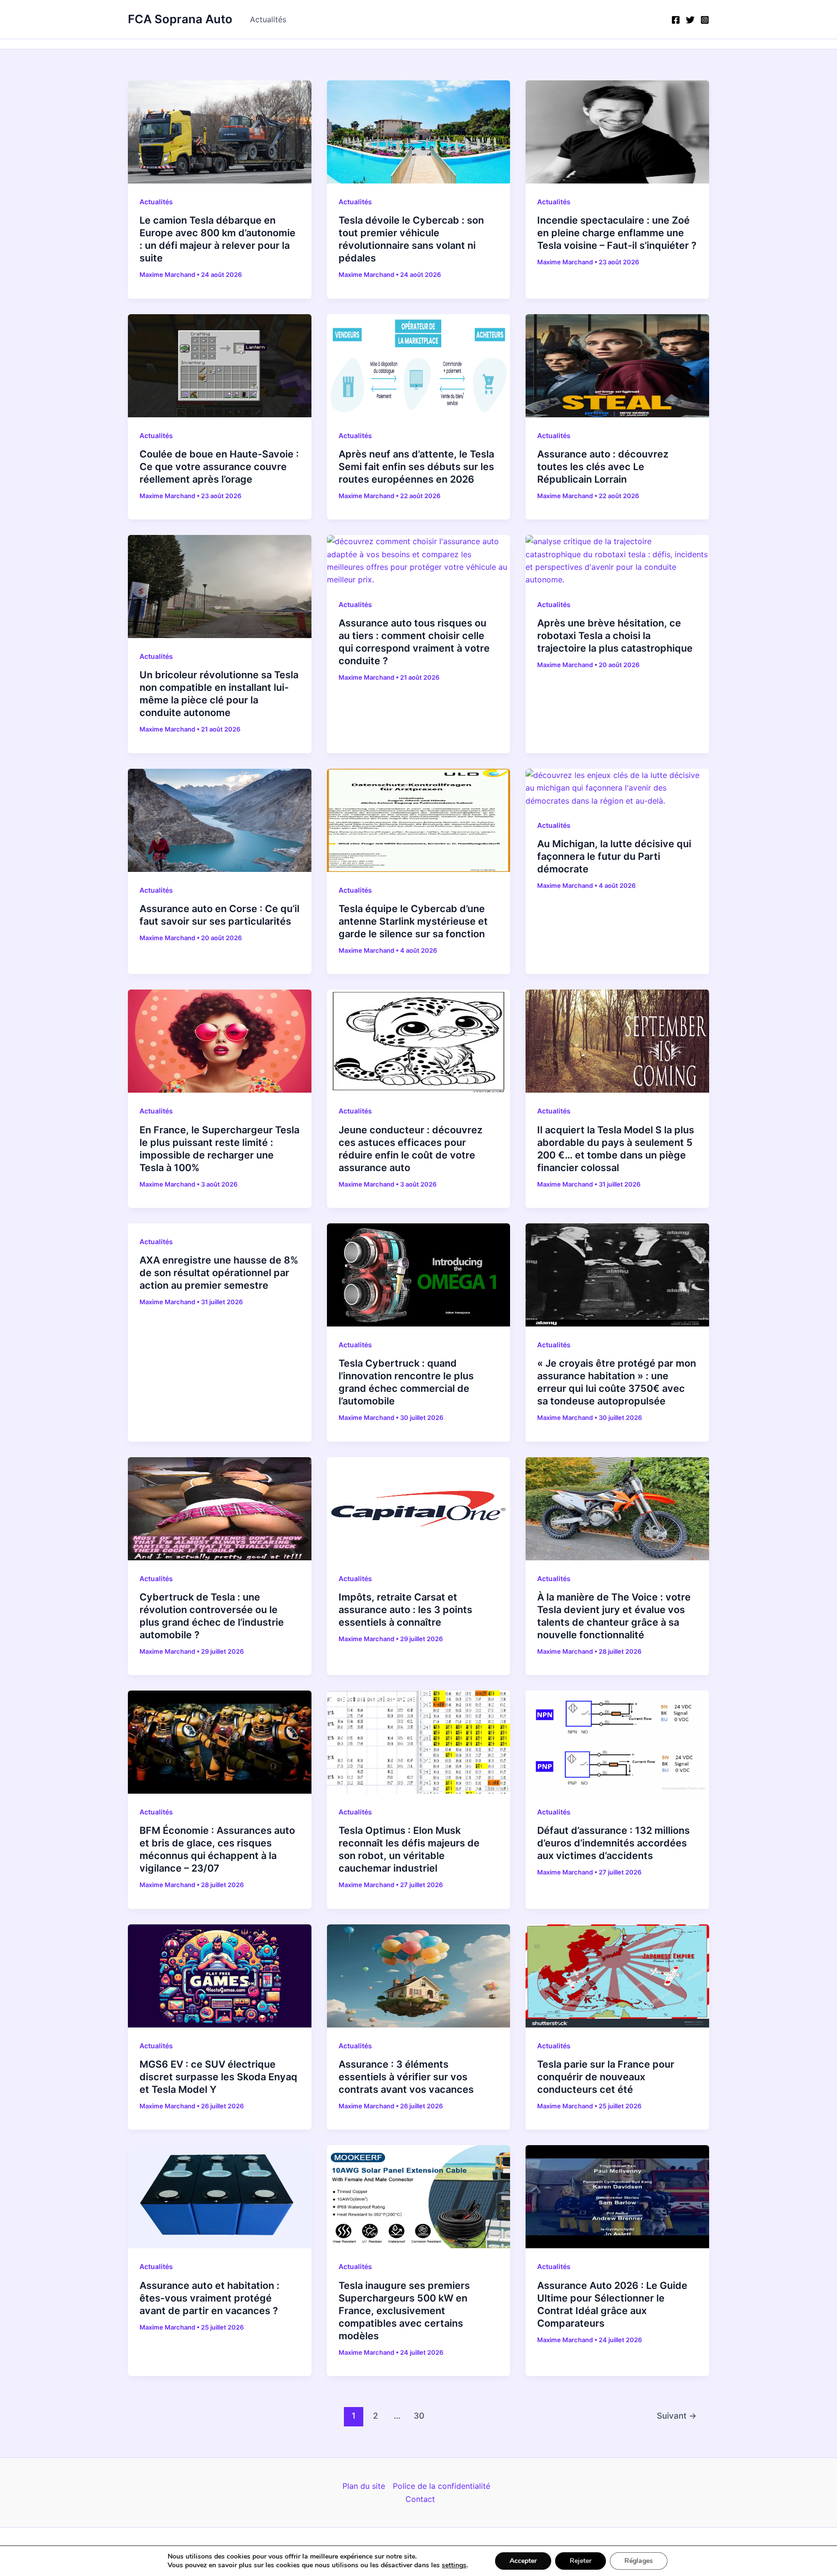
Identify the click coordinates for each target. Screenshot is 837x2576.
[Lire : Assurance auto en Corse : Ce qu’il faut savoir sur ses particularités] (220, 820)
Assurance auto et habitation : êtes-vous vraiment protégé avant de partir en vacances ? (209, 2298)
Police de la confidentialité (442, 2486)
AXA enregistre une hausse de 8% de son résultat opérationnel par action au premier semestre (219, 1273)
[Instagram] (705, 20)
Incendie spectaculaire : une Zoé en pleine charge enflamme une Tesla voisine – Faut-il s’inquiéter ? (617, 233)
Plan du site (364, 2486)
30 (419, 2416)
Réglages (639, 2561)
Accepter (523, 2561)
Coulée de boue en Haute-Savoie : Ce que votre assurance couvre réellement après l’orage (219, 467)
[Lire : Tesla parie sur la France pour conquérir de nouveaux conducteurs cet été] (617, 1975)
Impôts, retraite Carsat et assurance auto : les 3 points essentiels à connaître (405, 1610)
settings (454, 2565)
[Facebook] (676, 20)
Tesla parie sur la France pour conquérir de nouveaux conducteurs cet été (606, 2077)
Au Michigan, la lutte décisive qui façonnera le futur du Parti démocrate (614, 856)
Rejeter (581, 2561)
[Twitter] (690, 20)
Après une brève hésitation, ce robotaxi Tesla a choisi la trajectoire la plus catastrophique (615, 636)
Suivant (677, 2416)
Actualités (268, 19)
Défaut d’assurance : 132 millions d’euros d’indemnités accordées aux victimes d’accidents (613, 1843)
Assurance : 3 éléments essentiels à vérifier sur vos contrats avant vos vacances (406, 2077)
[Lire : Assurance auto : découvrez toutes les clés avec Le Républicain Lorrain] (617, 365)
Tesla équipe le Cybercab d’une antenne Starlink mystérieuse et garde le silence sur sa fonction (413, 921)
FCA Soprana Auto (180, 19)
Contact (420, 2499)
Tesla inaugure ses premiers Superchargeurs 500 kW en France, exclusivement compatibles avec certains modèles (404, 2311)
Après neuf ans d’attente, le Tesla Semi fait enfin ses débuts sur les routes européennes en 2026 (416, 467)
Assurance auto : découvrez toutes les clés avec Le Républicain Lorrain (603, 467)
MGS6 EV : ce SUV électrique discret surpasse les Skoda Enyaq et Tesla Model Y (218, 2077)
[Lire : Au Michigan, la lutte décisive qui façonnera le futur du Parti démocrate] (617, 787)
